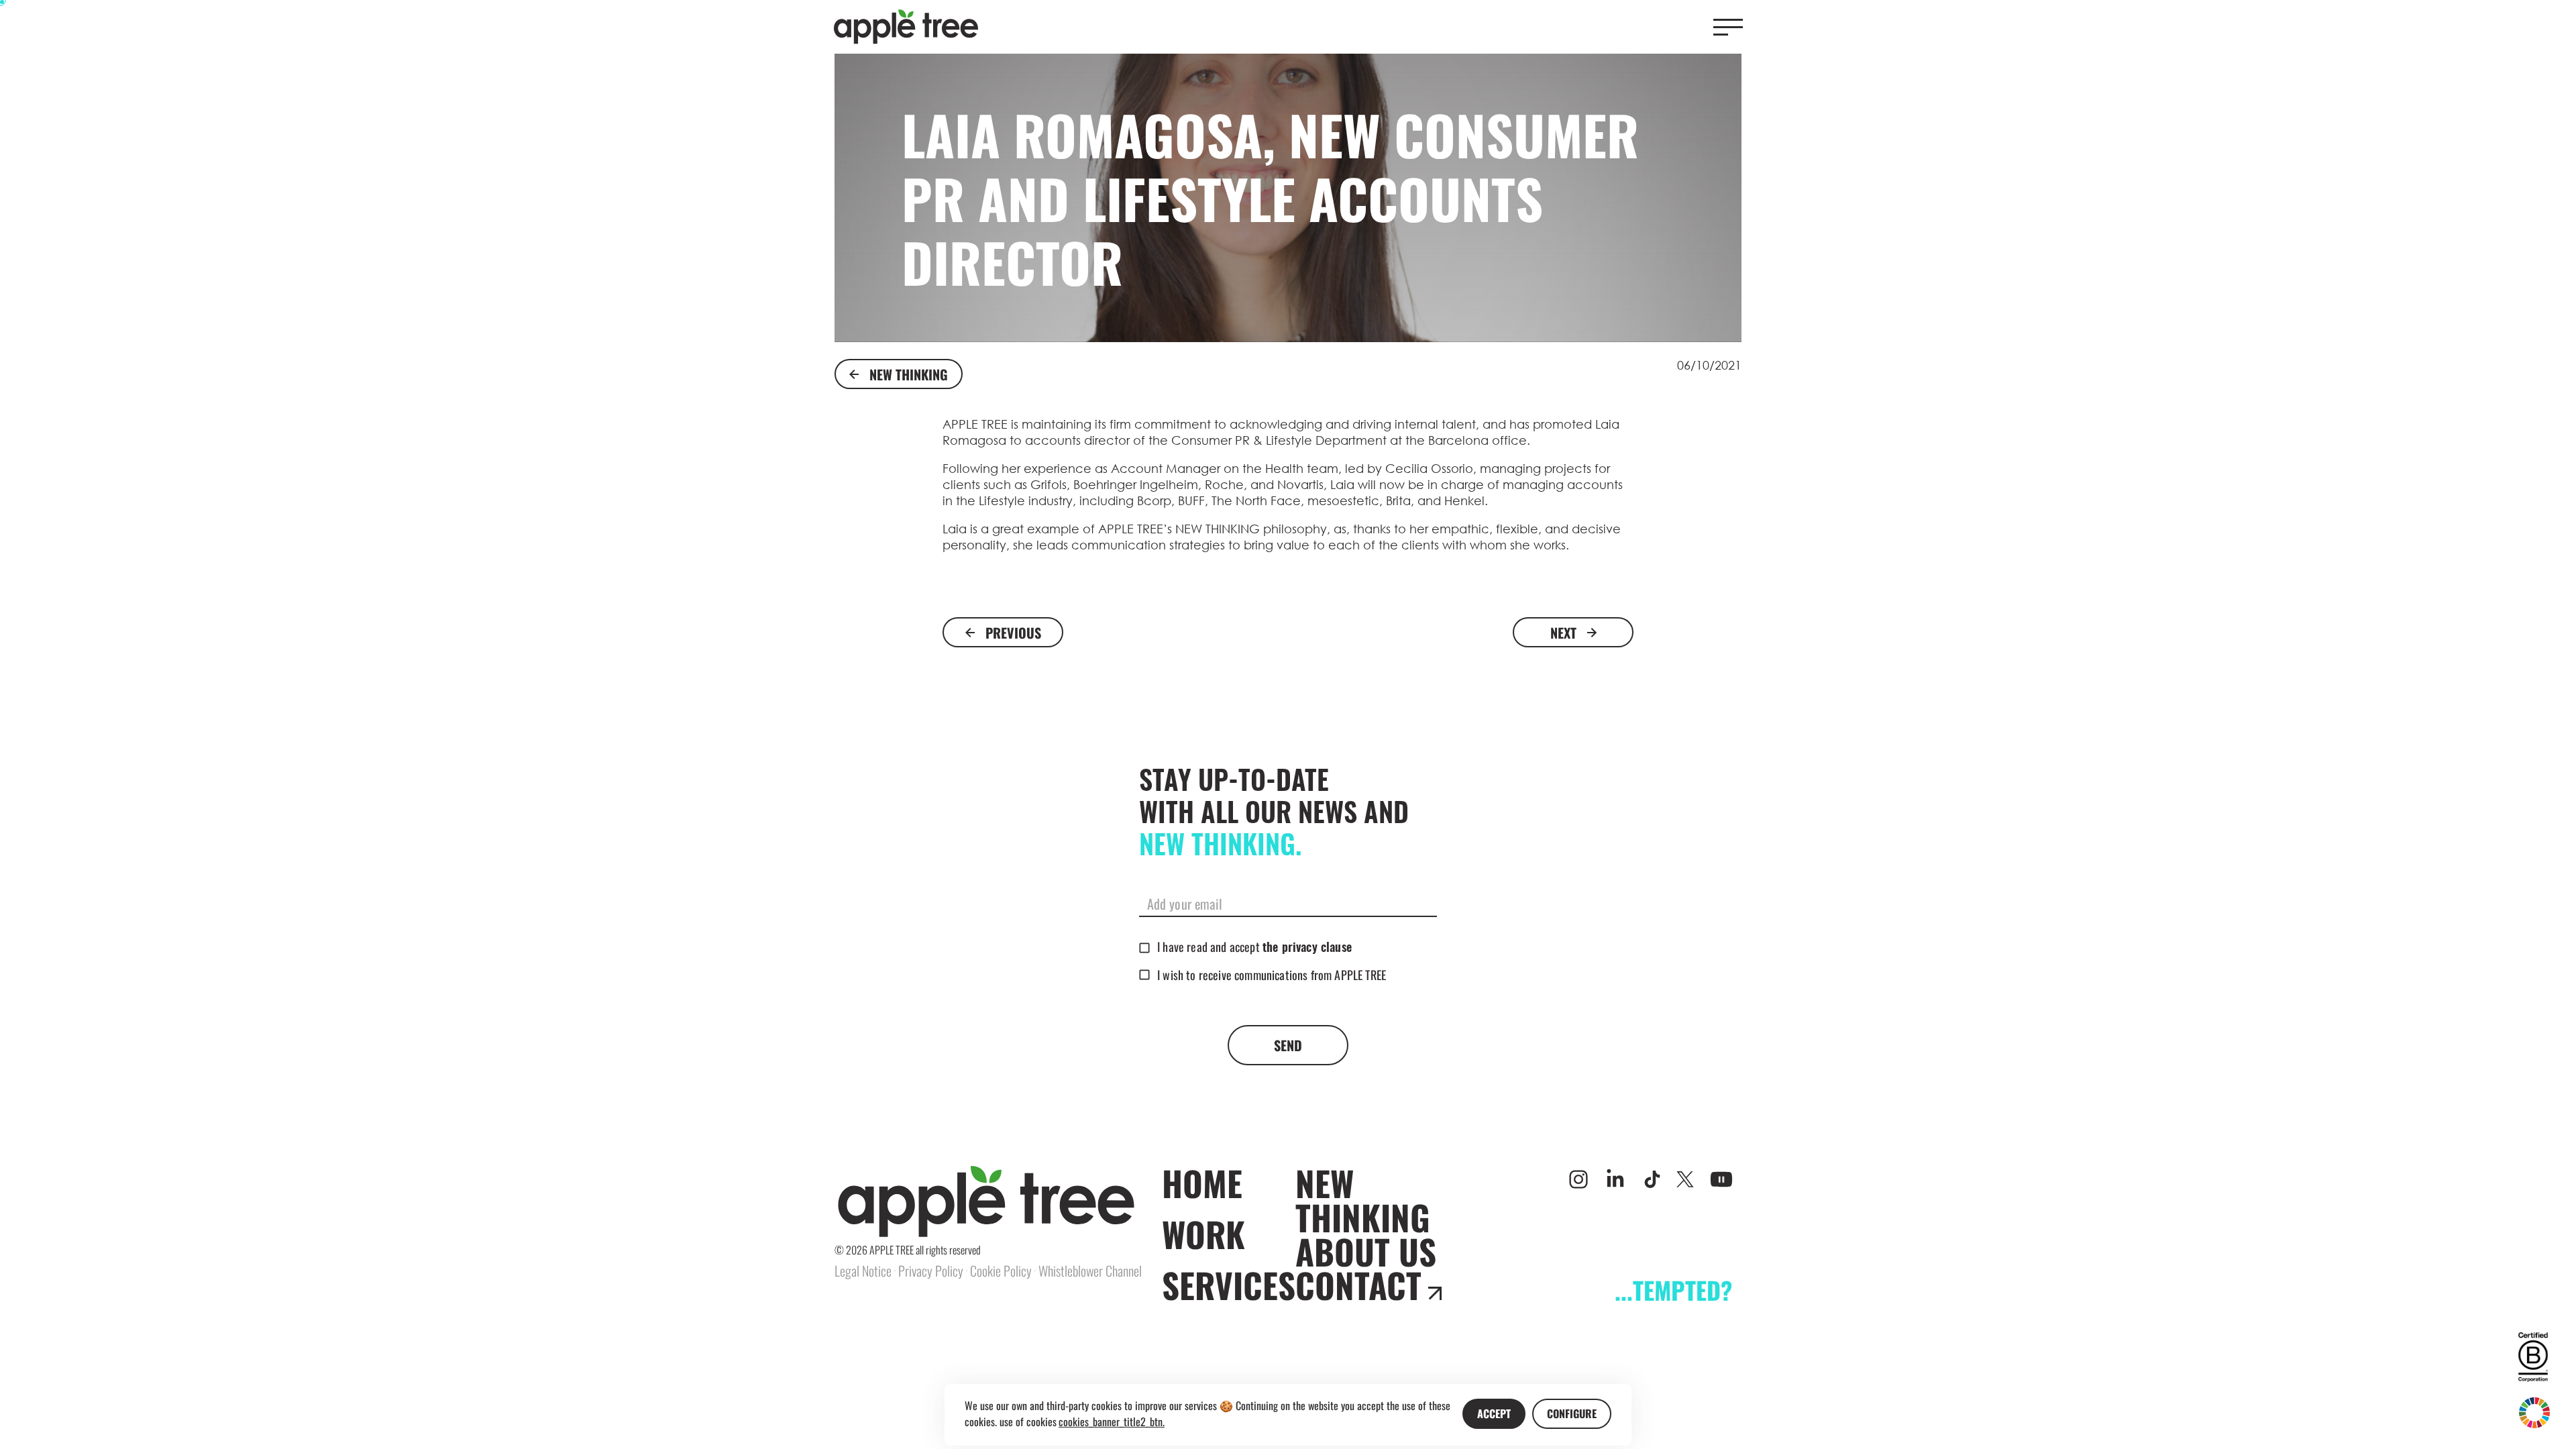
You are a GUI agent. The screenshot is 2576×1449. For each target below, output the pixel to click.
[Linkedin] (1615, 1179)
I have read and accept (1254, 947)
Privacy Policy (931, 1271)
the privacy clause (1307, 949)
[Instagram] (1578, 1179)
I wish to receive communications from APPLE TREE (1272, 975)
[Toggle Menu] (1728, 27)
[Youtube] (1721, 1179)
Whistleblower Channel (1090, 1271)
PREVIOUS (1013, 633)
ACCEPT (1494, 1413)
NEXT (1563, 633)
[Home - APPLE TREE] (906, 27)
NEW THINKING (909, 374)
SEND (1288, 1045)
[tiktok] (1652, 1179)
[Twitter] (1685, 1179)
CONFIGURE (1572, 1413)
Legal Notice (863, 1271)
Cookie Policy (1001, 1271)
